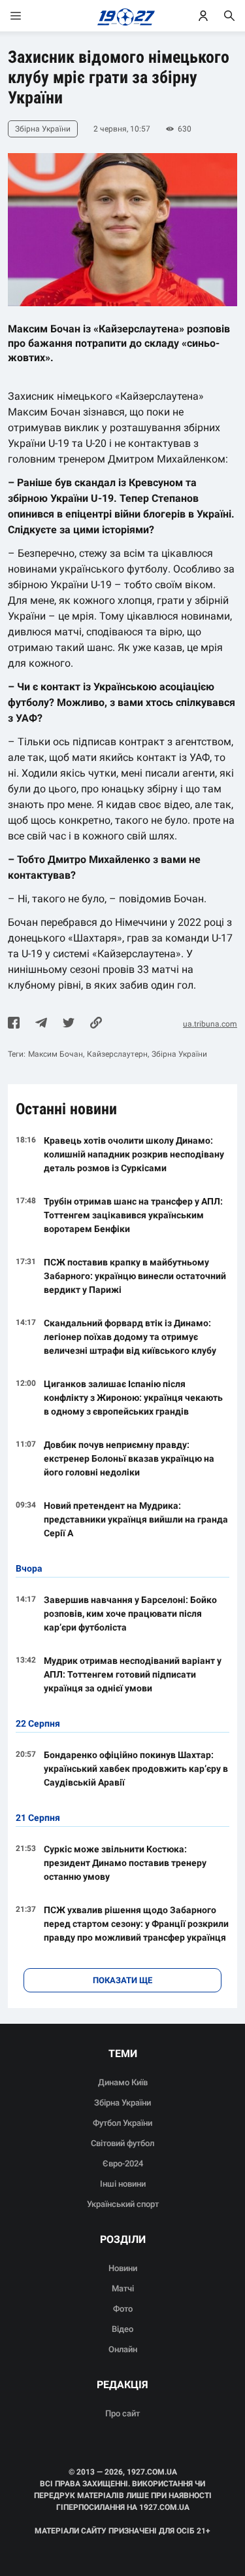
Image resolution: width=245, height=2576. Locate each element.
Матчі (123, 2288)
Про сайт (122, 2413)
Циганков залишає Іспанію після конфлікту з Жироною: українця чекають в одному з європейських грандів (133, 1398)
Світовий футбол (122, 2143)
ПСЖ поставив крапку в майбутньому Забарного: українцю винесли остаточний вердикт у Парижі (135, 1276)
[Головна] (122, 16)
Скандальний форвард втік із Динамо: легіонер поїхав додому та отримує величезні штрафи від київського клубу (130, 1337)
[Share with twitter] (69, 1024)
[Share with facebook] (14, 1024)
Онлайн (123, 2349)
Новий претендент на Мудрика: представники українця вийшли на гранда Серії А (136, 1519)
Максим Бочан (56, 1054)
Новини (123, 2268)
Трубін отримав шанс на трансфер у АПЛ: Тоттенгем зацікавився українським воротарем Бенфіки (133, 1215)
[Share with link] (96, 1024)
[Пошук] (229, 16)
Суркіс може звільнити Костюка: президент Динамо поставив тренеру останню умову (125, 1863)
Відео (122, 2329)
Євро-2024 (123, 2163)
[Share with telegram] (41, 1024)
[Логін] (203, 16)
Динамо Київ (123, 2082)
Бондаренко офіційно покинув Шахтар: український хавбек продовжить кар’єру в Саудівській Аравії (136, 1769)
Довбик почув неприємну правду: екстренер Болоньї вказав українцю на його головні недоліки (129, 1458)
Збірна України (179, 1054)
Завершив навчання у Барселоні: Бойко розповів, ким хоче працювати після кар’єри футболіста (130, 1614)
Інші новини (123, 2184)
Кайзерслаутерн (117, 1054)
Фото (123, 2309)
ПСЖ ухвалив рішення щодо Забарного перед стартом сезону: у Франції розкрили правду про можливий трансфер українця (136, 1924)
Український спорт (123, 2204)
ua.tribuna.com (210, 1024)
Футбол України (122, 2123)
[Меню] (29, 16)
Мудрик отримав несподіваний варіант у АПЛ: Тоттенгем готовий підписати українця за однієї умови (133, 1674)
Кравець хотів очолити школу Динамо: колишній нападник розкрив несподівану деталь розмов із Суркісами (134, 1154)
